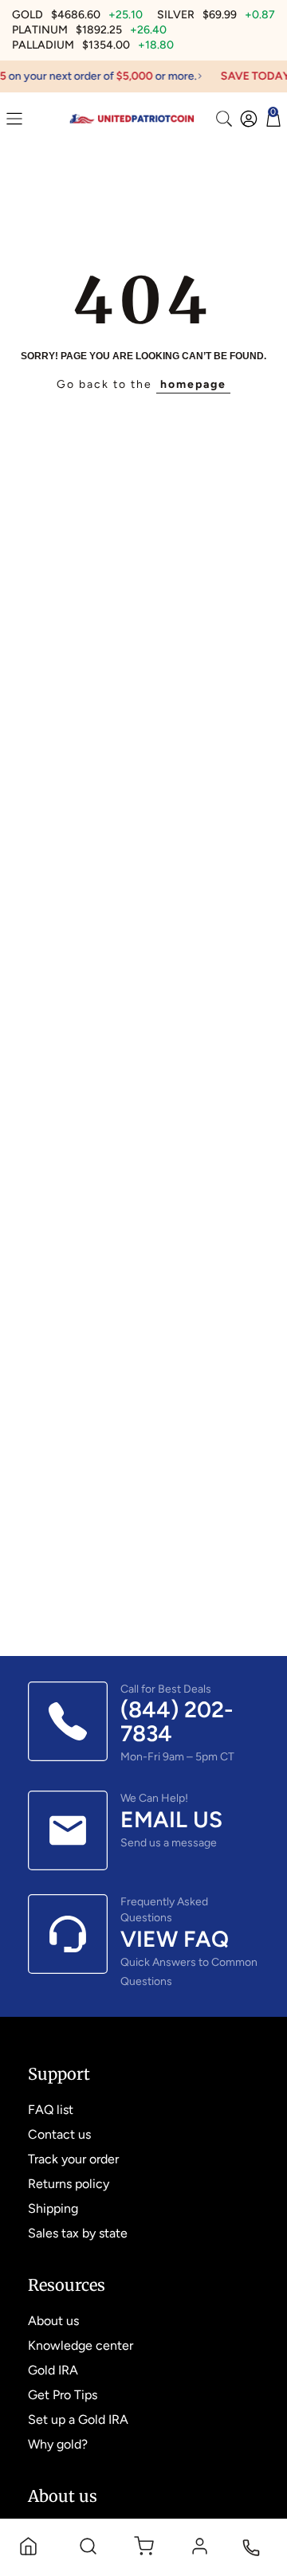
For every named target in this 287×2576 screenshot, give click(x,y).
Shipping (53, 2208)
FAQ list (51, 2110)
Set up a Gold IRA (78, 2419)
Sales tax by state (78, 2233)
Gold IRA (53, 2370)
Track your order (73, 2159)
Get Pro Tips (63, 2395)
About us (53, 2321)
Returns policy (69, 2184)
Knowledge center (81, 2345)
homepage (193, 384)
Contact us (59, 2134)
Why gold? (58, 2444)
